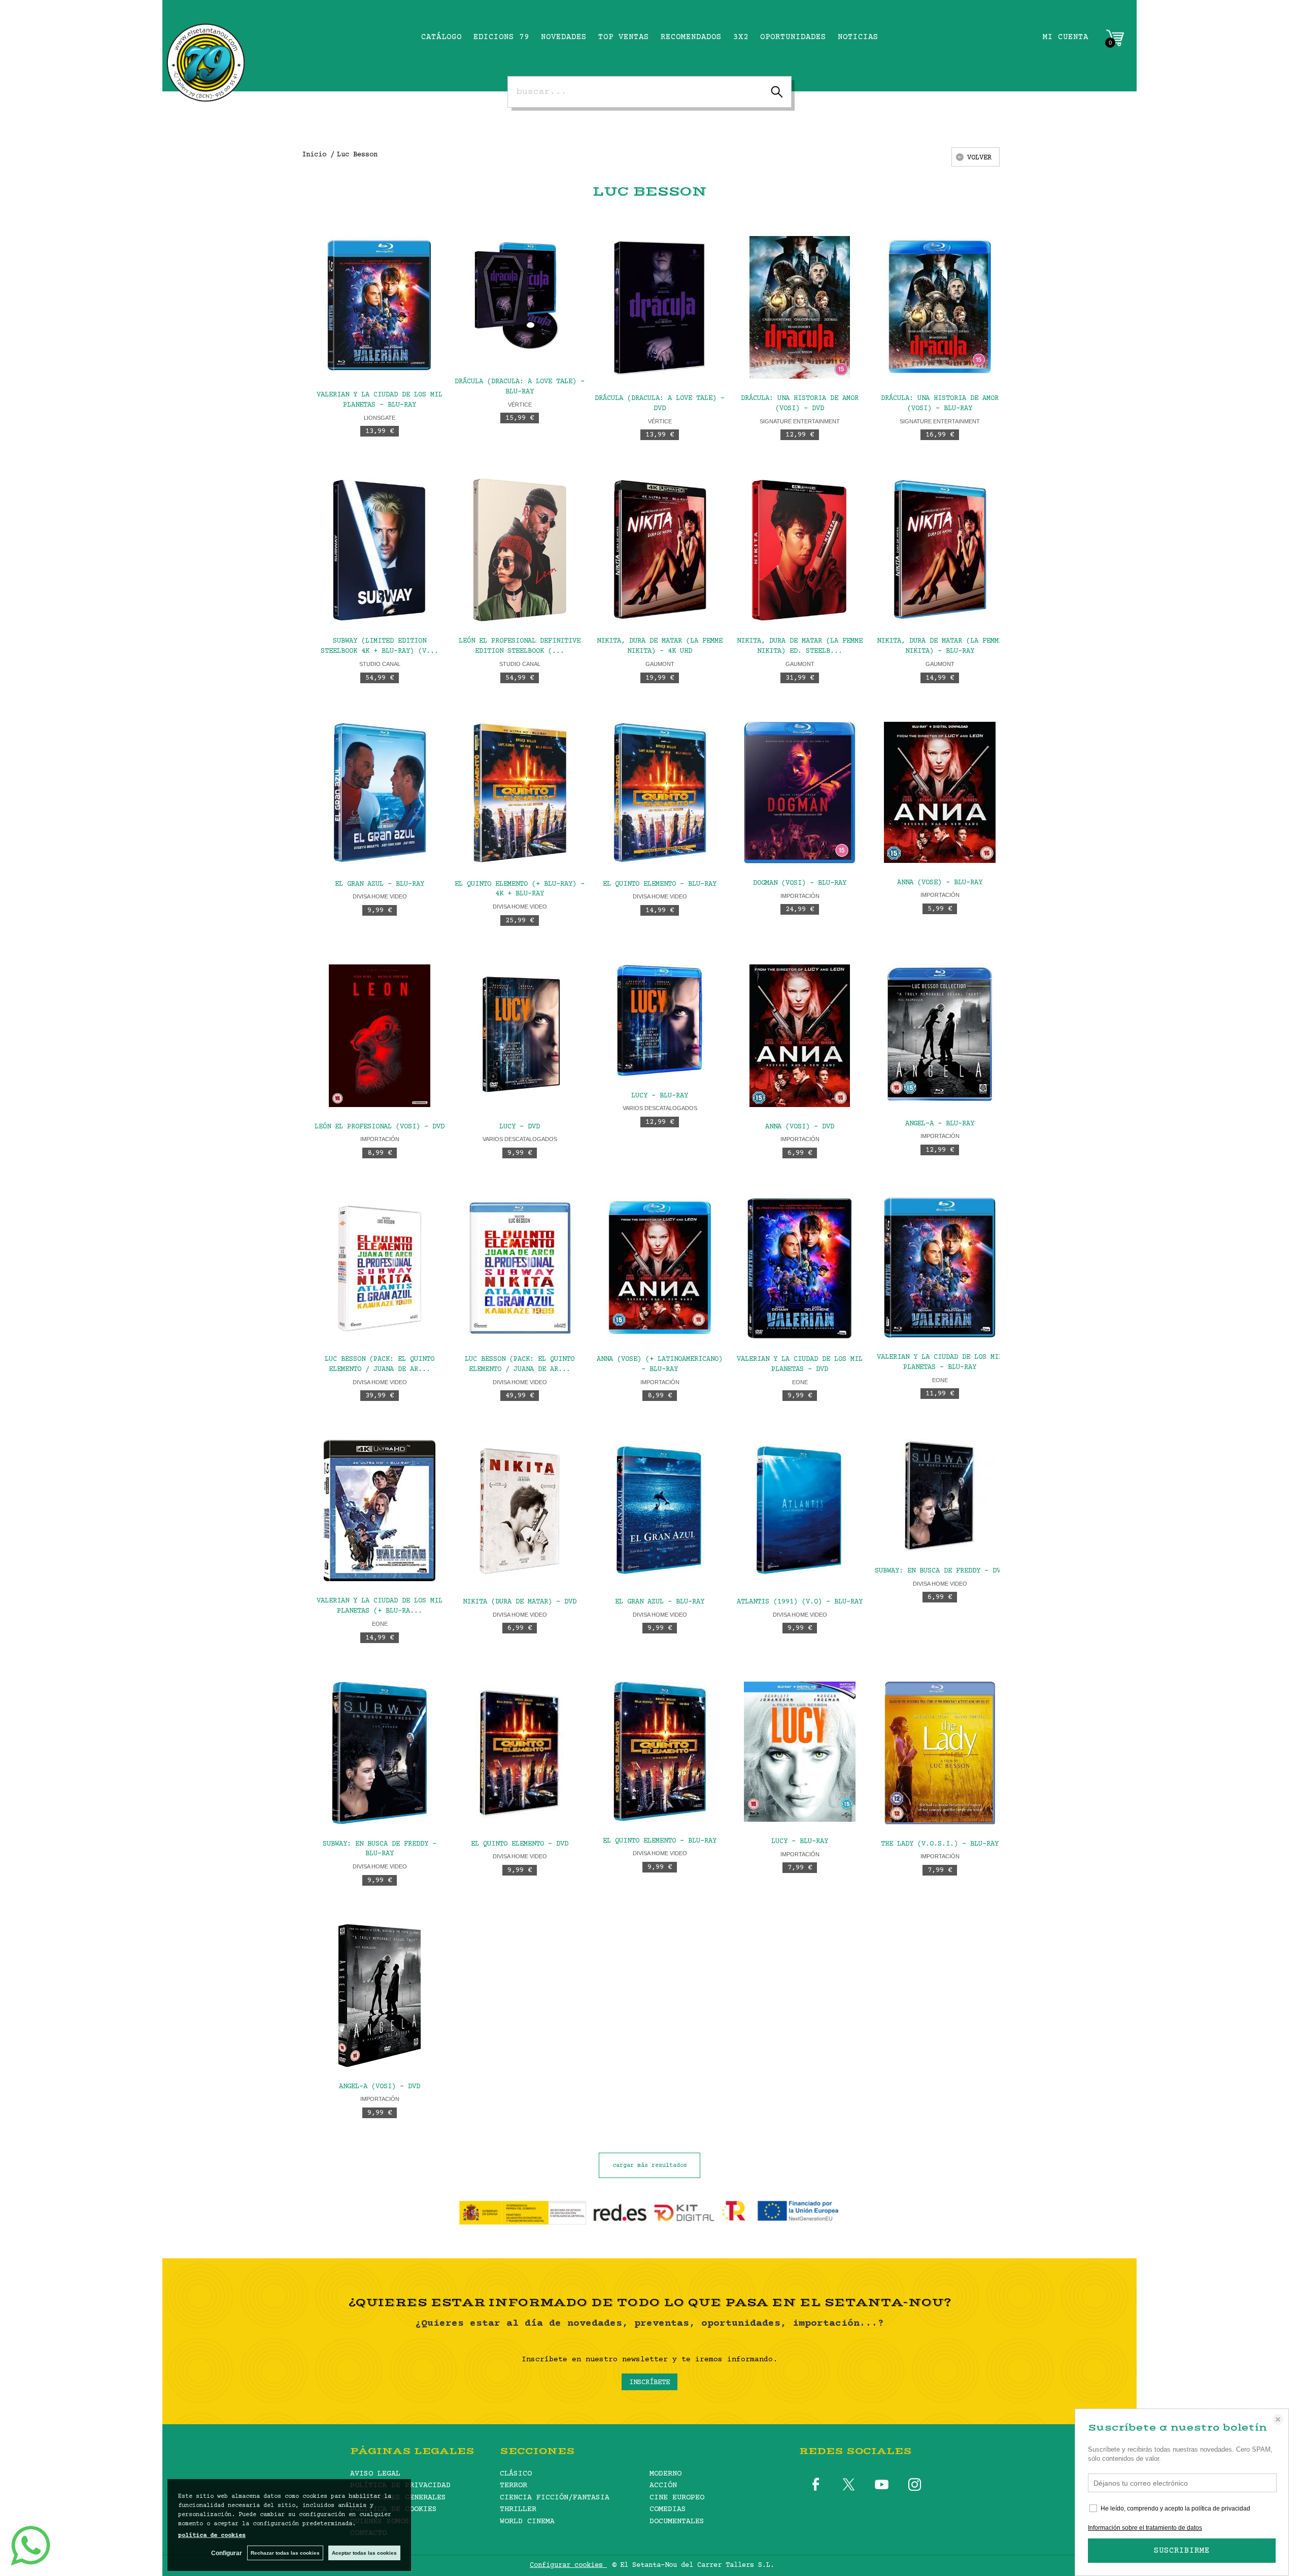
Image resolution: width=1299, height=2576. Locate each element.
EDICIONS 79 (501, 37)
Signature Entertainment (800, 421)
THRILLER (518, 2509)
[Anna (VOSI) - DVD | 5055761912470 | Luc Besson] (800, 1036)
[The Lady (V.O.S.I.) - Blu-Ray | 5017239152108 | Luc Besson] (940, 1753)
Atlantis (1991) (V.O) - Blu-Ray (800, 1602)
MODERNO (665, 2474)
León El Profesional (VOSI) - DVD (380, 1127)
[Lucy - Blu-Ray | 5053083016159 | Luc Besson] (800, 1752)
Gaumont (660, 664)
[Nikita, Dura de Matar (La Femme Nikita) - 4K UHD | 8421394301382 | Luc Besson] (660, 550)
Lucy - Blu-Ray (660, 1096)
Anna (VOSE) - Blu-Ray (940, 883)
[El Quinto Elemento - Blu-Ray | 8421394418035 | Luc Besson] (660, 793)
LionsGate (380, 418)
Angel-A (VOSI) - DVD (380, 2087)
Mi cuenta (1066, 37)
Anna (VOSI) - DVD (800, 1127)
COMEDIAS (668, 2509)
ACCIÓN (663, 2485)
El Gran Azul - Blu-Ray (380, 884)
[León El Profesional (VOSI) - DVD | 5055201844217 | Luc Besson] (380, 1036)
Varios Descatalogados (520, 1139)
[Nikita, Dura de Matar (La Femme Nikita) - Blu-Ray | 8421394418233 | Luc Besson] (940, 550)
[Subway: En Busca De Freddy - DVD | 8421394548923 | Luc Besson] (940, 1495)
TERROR (514, 2485)
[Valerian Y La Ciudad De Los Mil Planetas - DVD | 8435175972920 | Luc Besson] (800, 1268)
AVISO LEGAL (375, 2474)
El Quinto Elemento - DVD (520, 1844)
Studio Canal (380, 664)
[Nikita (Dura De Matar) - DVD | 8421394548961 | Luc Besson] (520, 1511)
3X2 (741, 37)
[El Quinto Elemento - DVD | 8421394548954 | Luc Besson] (520, 1753)
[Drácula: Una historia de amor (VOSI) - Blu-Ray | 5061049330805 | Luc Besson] (940, 307)
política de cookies (212, 2536)
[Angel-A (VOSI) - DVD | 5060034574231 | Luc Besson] (380, 1996)
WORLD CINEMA (527, 2521)
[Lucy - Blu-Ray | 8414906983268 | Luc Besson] (660, 1020)
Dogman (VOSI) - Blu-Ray (800, 883)
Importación (800, 896)
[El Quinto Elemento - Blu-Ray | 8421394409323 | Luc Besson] (660, 1751)
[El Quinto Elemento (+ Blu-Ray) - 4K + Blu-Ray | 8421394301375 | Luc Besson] (520, 793)
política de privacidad (1221, 2508)
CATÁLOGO (441, 37)
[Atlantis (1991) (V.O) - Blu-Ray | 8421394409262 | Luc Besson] (800, 1511)
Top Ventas (624, 37)
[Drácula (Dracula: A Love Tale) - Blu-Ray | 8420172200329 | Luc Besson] (520, 299)
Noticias (858, 37)
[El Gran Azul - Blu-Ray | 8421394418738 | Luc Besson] (380, 793)
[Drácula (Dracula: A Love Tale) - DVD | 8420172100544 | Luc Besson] (660, 307)
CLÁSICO (516, 2474)
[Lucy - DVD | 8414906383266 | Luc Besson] (520, 1036)
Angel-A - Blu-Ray (940, 1124)
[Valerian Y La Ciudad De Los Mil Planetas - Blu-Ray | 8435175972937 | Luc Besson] (940, 1267)
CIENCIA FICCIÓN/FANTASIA (555, 2498)
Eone (800, 1382)
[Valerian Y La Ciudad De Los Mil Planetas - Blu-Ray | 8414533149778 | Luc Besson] (380, 306)
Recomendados (691, 37)
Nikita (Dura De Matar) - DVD (520, 1602)
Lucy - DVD (520, 1127)
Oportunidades (793, 37)
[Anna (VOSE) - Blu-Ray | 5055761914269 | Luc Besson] (940, 792)
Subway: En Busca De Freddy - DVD (940, 1571)
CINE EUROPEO (677, 2498)
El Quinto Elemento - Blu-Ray (660, 884)
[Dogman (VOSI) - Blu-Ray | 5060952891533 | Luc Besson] (800, 793)
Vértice (520, 405)
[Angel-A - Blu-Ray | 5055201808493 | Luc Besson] (940, 1034)
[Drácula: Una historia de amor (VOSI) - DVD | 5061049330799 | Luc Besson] (800, 307)
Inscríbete (649, 2383)
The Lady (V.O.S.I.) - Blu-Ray (940, 1844)
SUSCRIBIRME (1182, 2551)
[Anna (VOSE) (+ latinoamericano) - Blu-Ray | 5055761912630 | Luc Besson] (660, 1268)
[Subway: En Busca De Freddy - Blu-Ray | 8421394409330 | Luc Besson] (380, 1753)
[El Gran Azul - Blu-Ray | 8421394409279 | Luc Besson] (660, 1511)
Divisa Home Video (380, 896)
